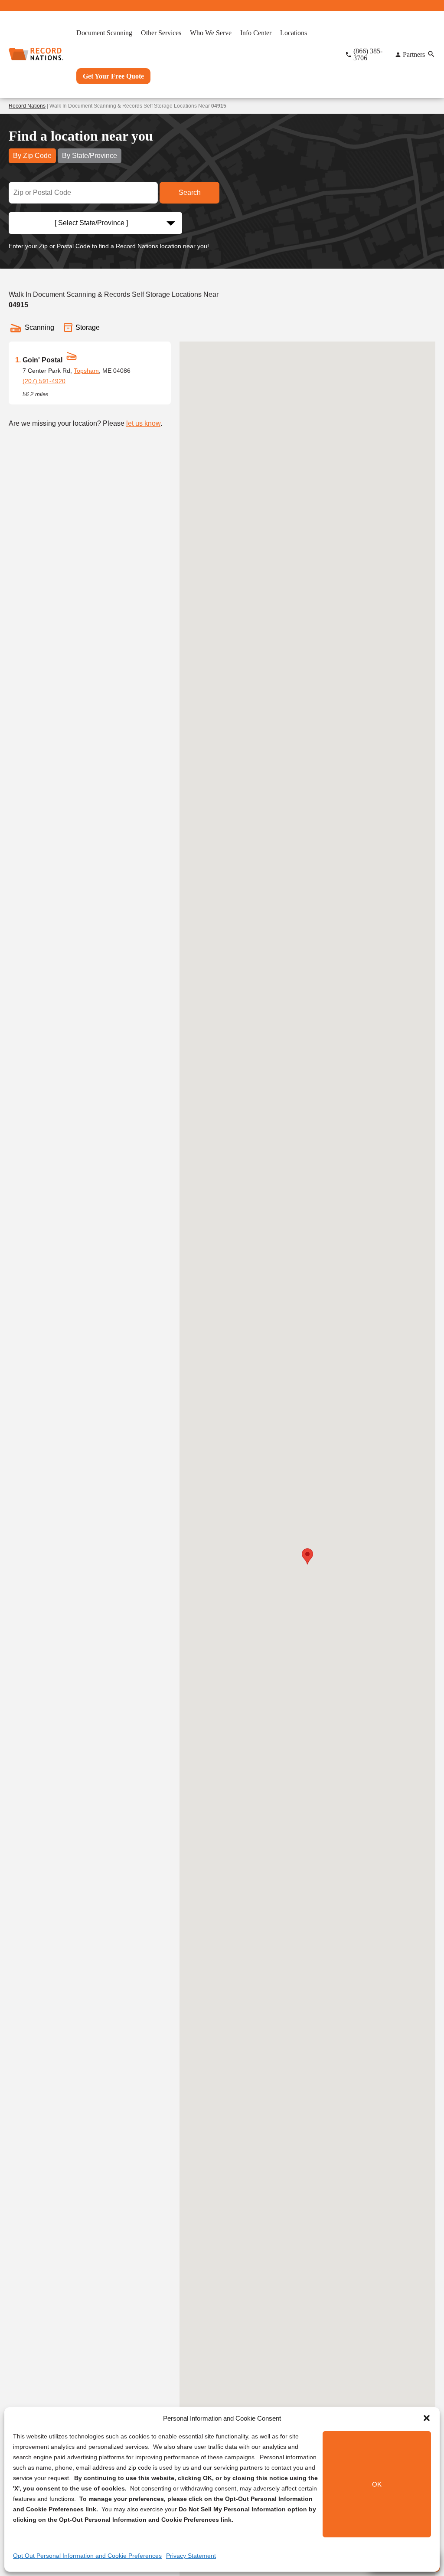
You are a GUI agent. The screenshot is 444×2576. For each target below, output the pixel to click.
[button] (427, 2418)
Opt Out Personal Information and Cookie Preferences (87, 2556)
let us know (143, 423)
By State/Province (90, 156)
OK (377, 2484)
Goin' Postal (42, 360)
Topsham (86, 371)
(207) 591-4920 (44, 381)
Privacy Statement (191, 2556)
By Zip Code (32, 156)
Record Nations (27, 106)
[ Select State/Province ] (91, 223)
